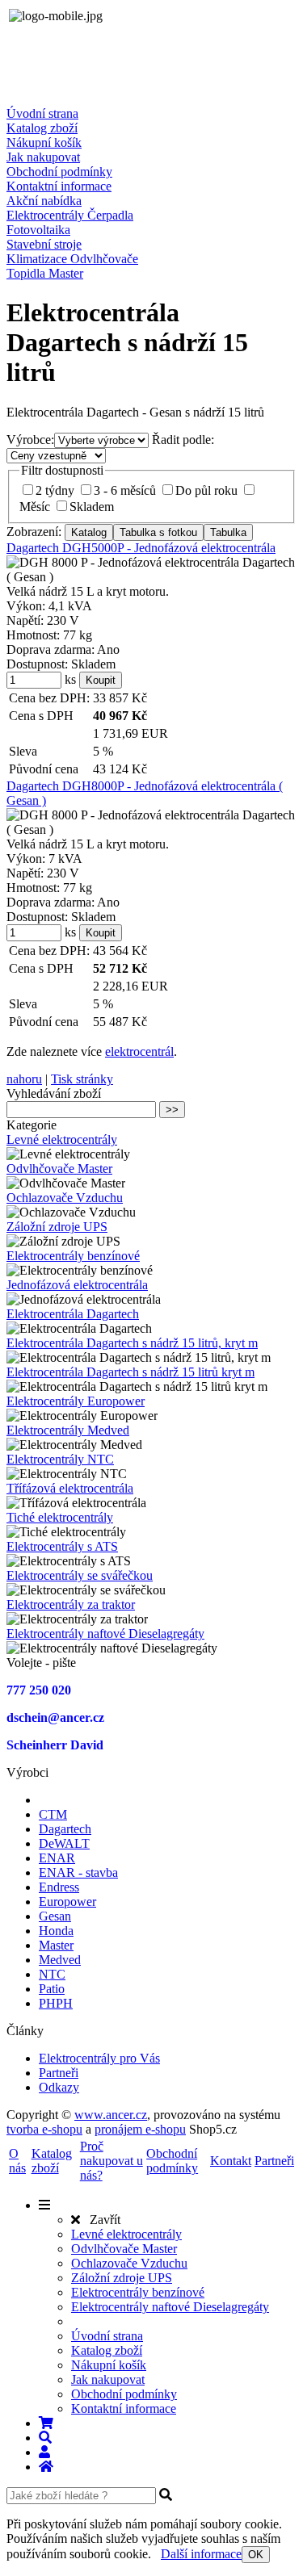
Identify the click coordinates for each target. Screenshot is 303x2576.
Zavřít (100, 2220)
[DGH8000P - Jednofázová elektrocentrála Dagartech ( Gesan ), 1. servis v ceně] (151, 823)
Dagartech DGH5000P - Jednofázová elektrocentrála (141, 548)
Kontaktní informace (59, 186)
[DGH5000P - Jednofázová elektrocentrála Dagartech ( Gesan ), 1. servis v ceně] (151, 570)
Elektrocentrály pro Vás (99, 2058)
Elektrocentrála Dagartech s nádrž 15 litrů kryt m (130, 1372)
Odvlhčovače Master (59, 1169)
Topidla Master (45, 273)
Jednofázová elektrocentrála (77, 1285)
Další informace (201, 2554)
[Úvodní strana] (46, 2467)
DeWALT (64, 1843)
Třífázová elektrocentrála (70, 1488)
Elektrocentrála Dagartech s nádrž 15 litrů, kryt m (132, 1343)
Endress (59, 1887)
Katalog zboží (42, 128)
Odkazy (59, 2087)
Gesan (55, 1916)
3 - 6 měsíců (125, 490)
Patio (52, 1989)
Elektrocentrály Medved (68, 1430)
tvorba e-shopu (44, 2129)
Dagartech (65, 1829)
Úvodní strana (42, 113)
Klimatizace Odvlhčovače (72, 259)
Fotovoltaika (38, 230)
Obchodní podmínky (59, 172)
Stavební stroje (44, 244)
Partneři (59, 2073)
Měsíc (35, 507)
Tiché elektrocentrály (60, 1517)
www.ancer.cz (111, 2115)
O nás (17, 2161)
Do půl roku (206, 490)
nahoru (24, 1079)
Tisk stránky (82, 1079)
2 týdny (55, 490)
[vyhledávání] (45, 2438)
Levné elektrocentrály (62, 1139)
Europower (67, 1902)
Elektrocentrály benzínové (73, 1256)
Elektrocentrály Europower (76, 1401)
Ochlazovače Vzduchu (65, 1198)
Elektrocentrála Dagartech (73, 1314)
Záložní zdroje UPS (57, 1227)
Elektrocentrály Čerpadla (70, 215)
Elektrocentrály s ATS (62, 1546)
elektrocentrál (139, 1051)
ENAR (57, 1858)
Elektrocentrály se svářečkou (80, 1575)
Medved (60, 1960)
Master (56, 1945)
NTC (52, 1974)
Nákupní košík (44, 142)
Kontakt (231, 2161)
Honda (56, 1931)
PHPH (56, 2003)
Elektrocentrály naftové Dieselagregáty (105, 1634)
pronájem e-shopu (140, 2129)
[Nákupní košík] (46, 2423)
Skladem (92, 507)
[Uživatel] (44, 2452)
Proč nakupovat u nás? (112, 2161)
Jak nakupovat (43, 157)
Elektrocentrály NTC (60, 1459)
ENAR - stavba (78, 1872)
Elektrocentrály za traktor (71, 1604)
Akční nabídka (44, 201)
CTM (53, 1814)
